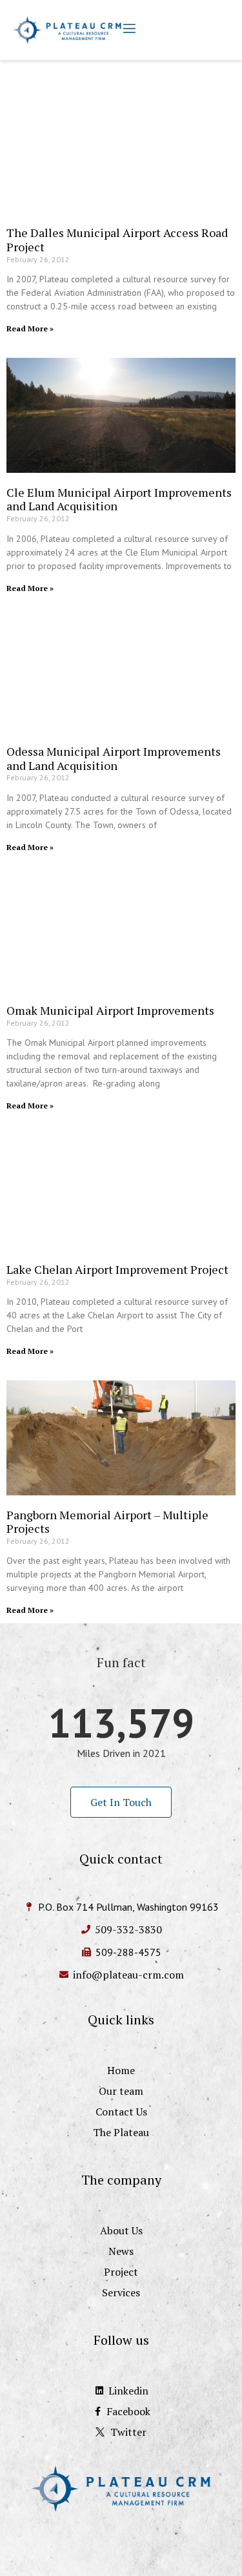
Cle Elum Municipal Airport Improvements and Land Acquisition (119, 499)
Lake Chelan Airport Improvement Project (117, 1269)
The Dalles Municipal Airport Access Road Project (117, 240)
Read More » (30, 328)
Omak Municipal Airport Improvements (110, 1010)
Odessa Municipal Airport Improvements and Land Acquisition (114, 758)
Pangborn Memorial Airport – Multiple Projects (107, 1522)
